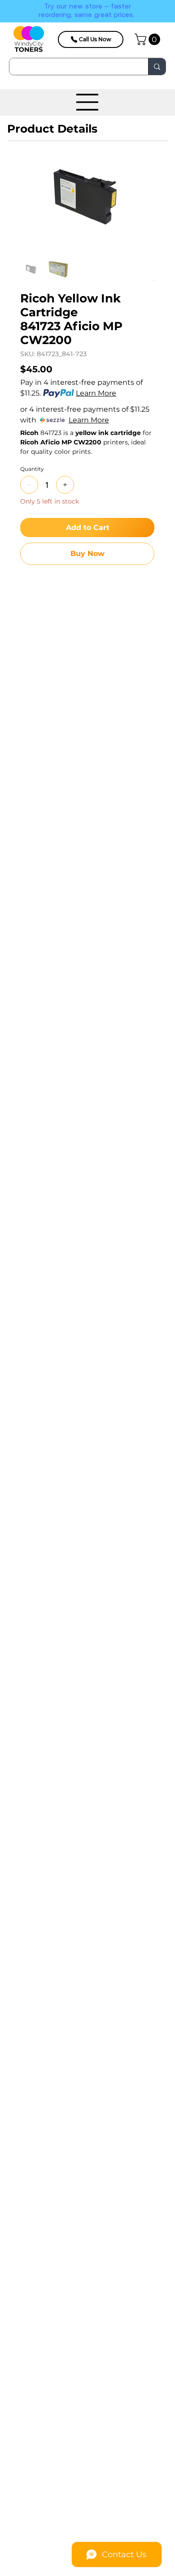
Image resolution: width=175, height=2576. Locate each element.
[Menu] (87, 102)
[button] (149, 39)
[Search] (157, 67)
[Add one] (65, 485)
